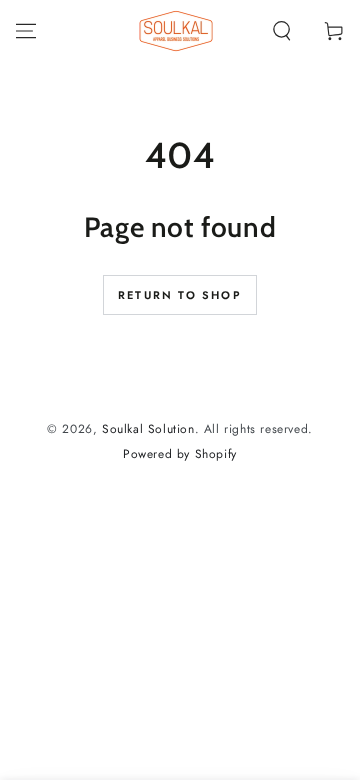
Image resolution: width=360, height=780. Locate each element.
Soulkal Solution (148, 429)
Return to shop (180, 295)
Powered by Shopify (180, 454)
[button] (282, 31)
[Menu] (26, 31)
